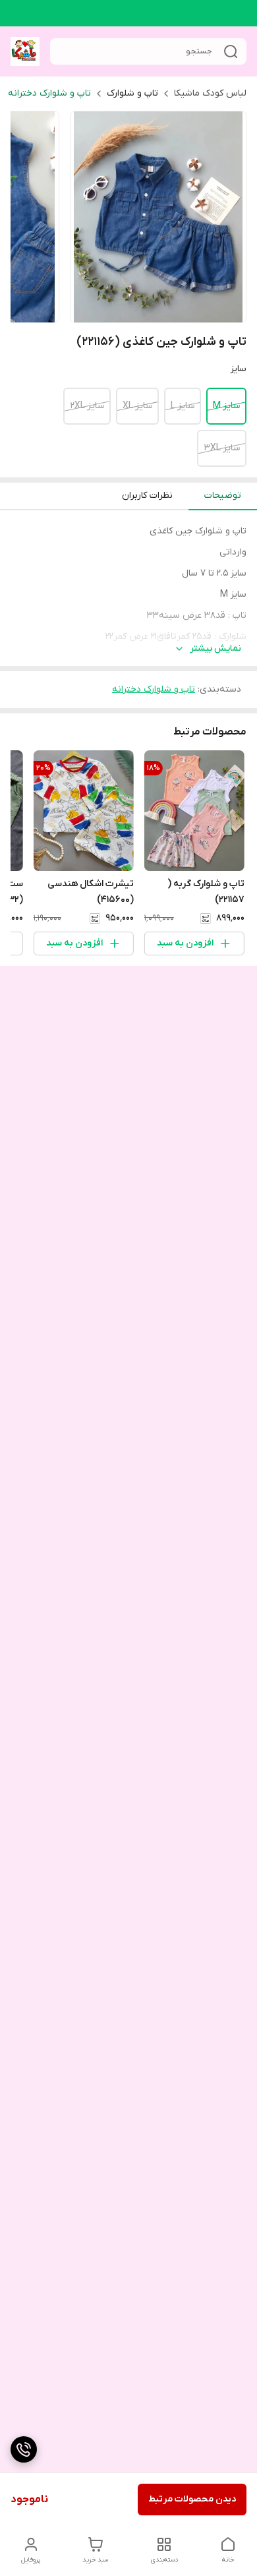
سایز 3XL (222, 448)
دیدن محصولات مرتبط (192, 2499)
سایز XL (137, 406)
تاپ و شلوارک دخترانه (49, 93)
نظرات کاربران (147, 495)
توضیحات (223, 495)
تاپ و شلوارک (132, 93)
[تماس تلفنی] (24, 2449)
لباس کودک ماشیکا (210, 93)
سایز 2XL (87, 406)
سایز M (226, 406)
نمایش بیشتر (215, 648)
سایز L (183, 406)
